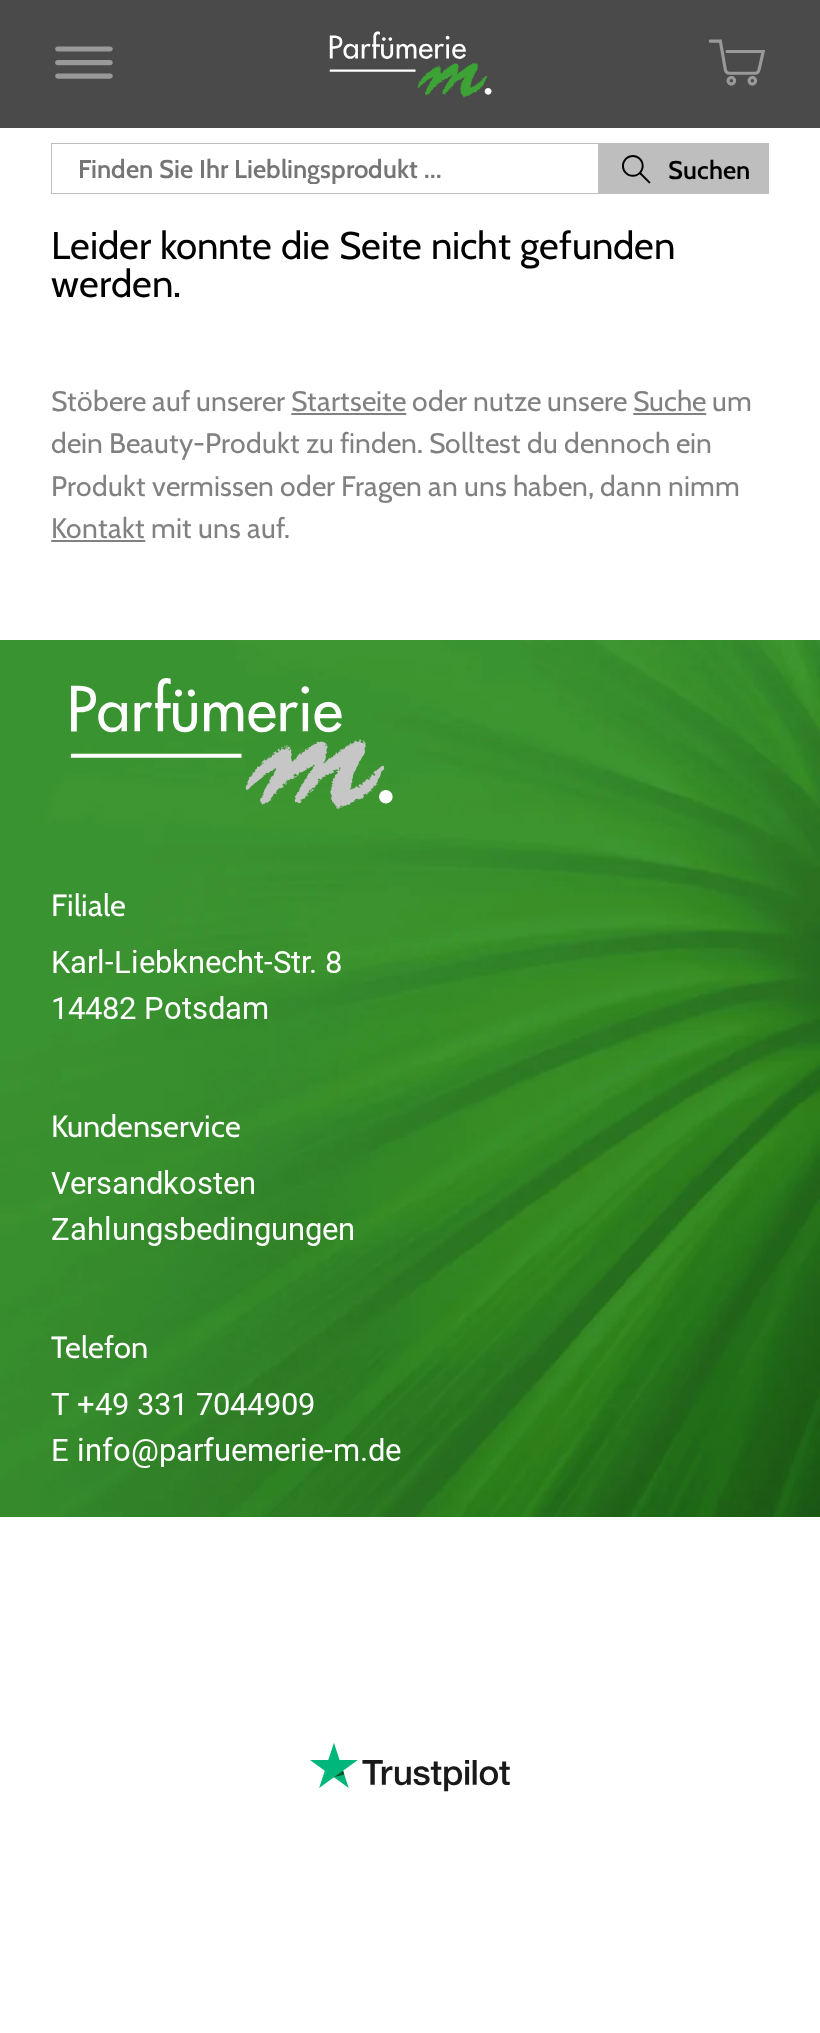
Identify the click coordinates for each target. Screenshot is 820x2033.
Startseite (348, 401)
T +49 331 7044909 (183, 1404)
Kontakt (98, 528)
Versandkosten (153, 1183)
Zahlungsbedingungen (203, 1229)
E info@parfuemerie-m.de (226, 1450)
